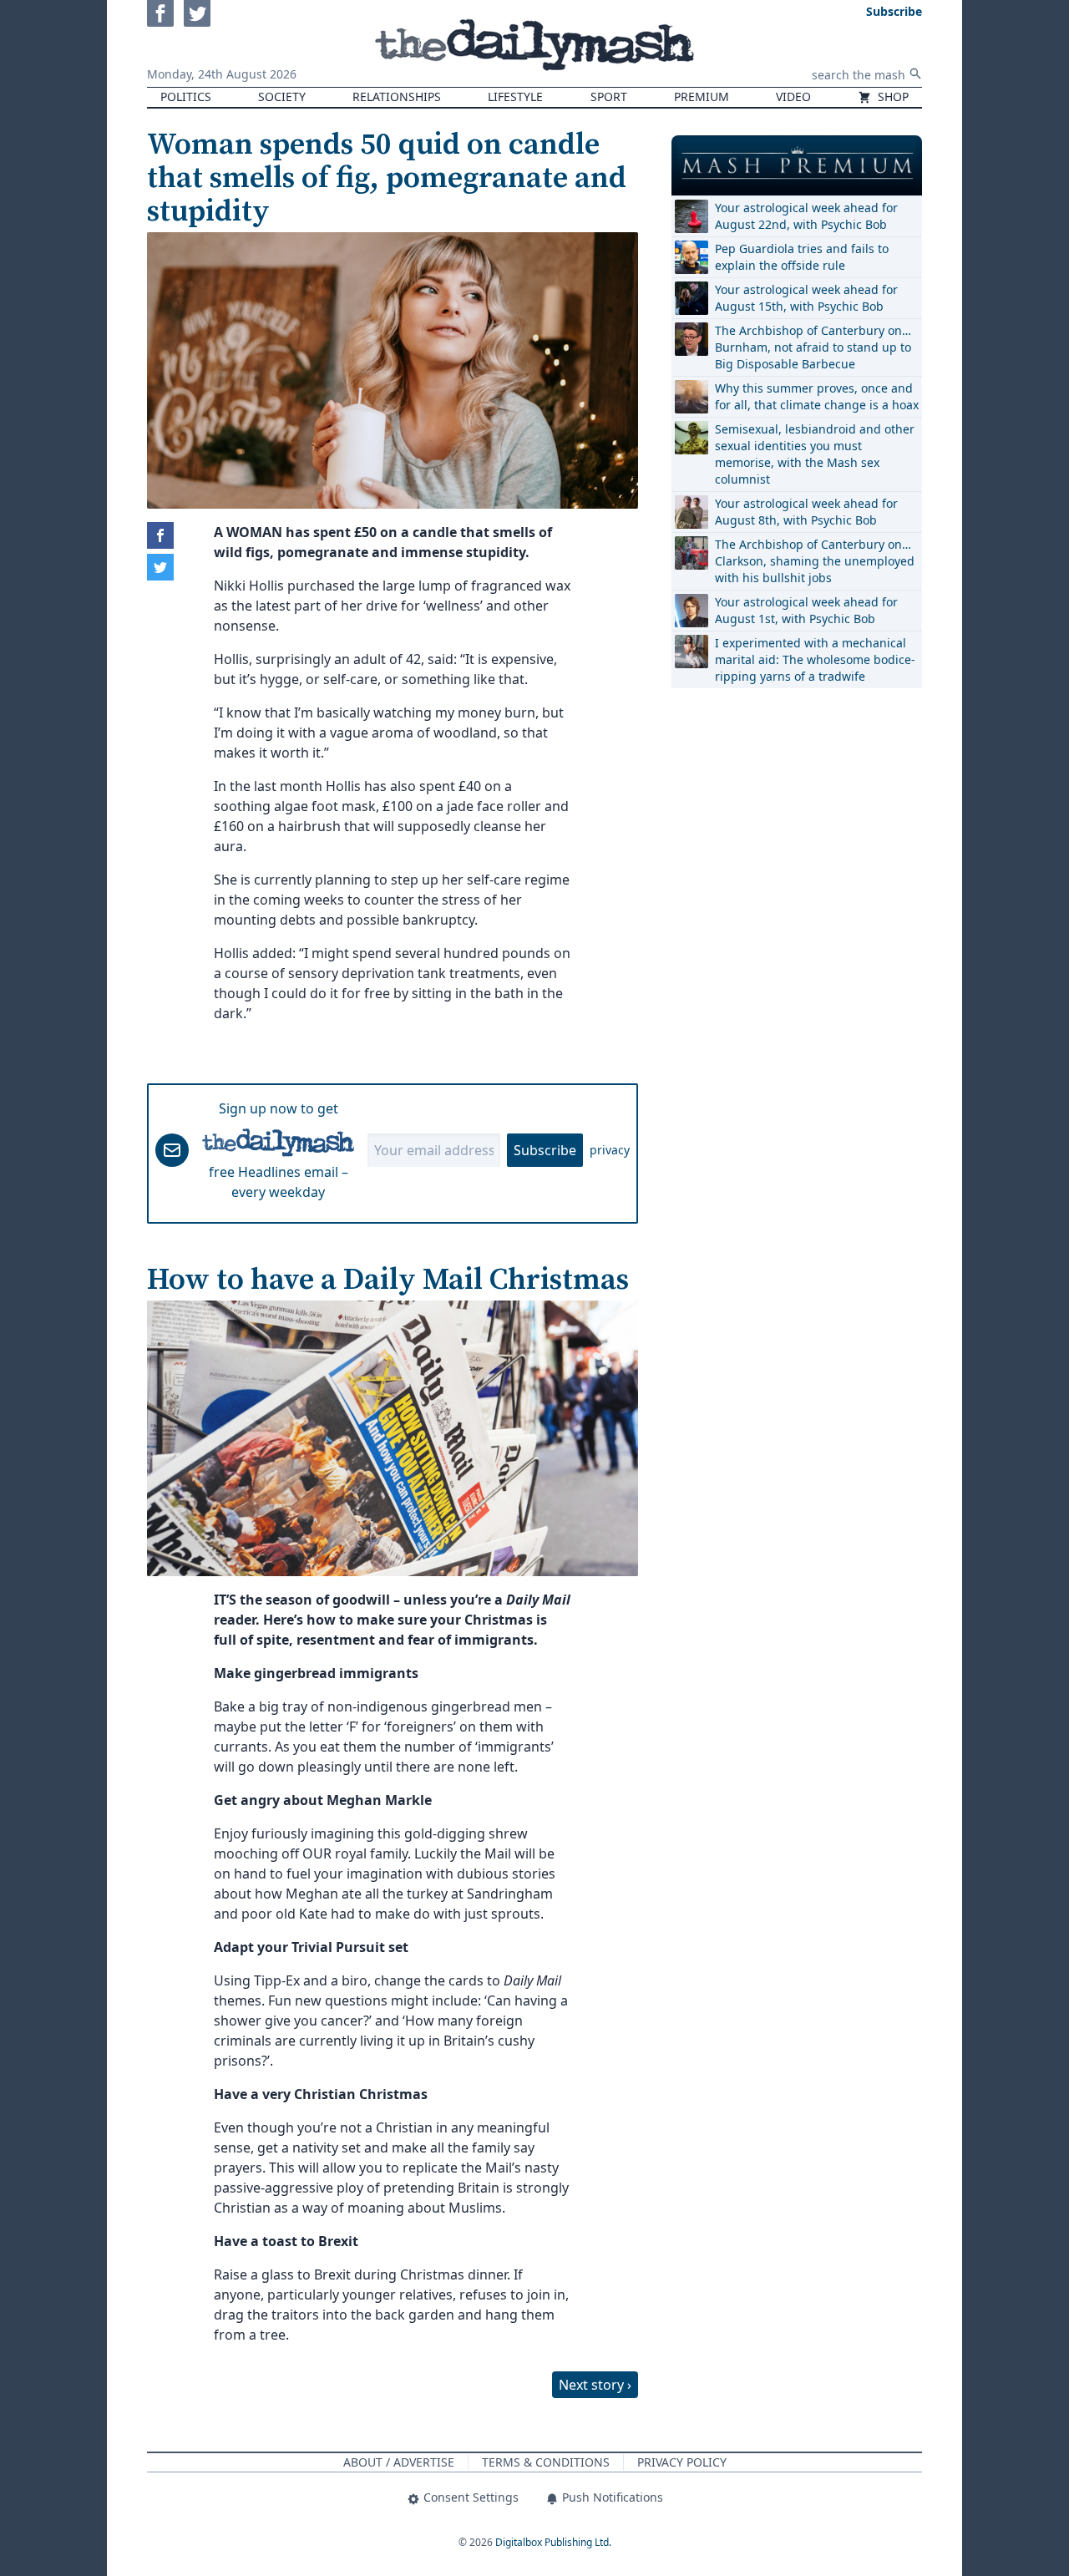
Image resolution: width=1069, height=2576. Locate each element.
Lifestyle (515, 96)
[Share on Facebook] (160, 535)
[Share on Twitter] (160, 567)
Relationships (397, 96)
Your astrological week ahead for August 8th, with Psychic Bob (806, 512)
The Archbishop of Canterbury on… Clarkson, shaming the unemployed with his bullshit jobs (815, 561)
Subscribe (545, 1150)
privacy (610, 1150)
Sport (609, 96)
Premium (702, 96)
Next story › (595, 2385)
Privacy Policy (682, 2462)
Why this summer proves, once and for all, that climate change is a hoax (817, 396)
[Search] (915, 74)
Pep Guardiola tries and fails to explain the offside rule (802, 257)
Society (282, 96)
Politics (186, 96)
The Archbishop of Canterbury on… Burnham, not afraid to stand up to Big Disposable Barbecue (813, 347)
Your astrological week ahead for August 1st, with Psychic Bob (806, 610)
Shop (892, 96)
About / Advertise (399, 2462)
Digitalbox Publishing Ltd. (553, 2542)
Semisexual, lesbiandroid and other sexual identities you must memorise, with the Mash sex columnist (815, 454)
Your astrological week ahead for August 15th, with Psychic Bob (806, 298)
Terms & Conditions (546, 2462)
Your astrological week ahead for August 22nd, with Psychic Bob (806, 216)
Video (793, 96)
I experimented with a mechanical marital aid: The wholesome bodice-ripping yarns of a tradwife (815, 659)
